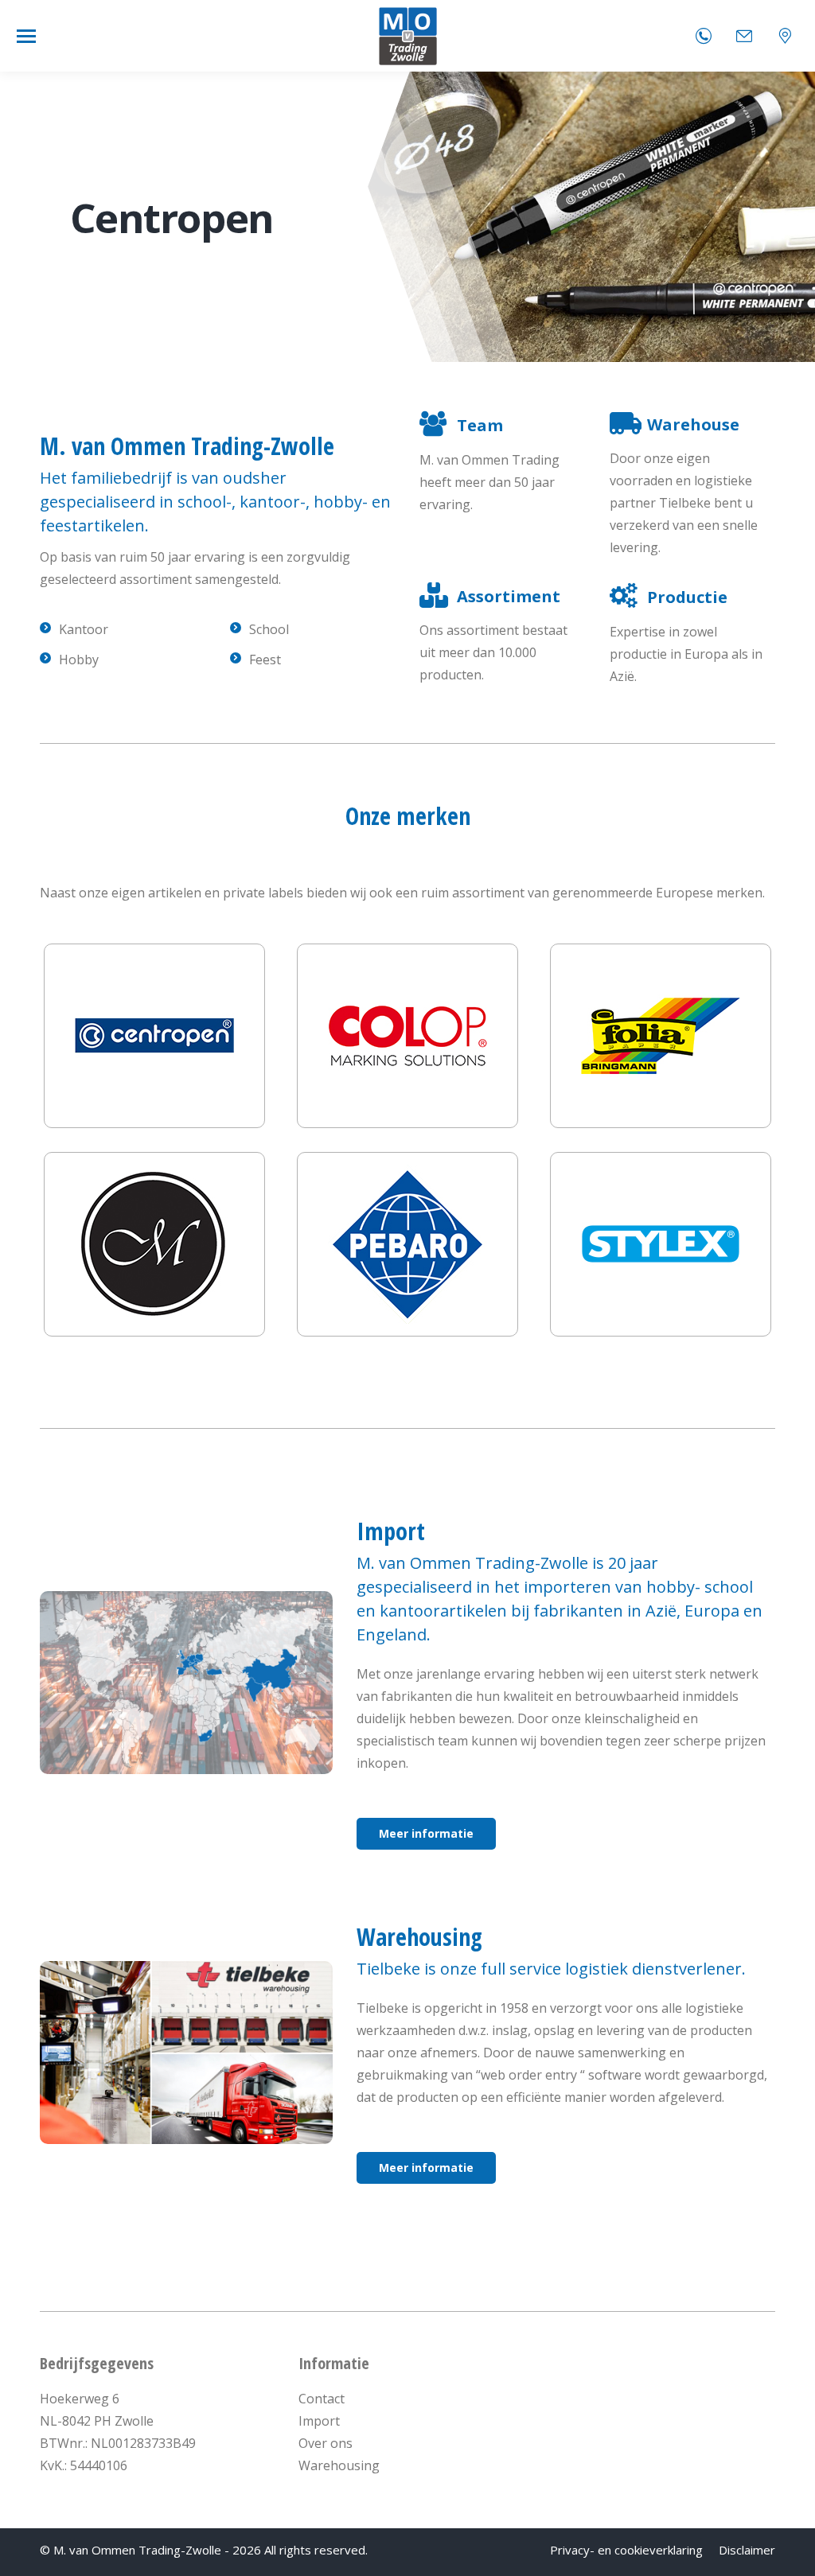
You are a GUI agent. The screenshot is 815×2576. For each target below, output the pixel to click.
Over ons (326, 2443)
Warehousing (339, 2465)
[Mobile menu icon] (26, 36)
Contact (322, 2399)
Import (319, 2421)
